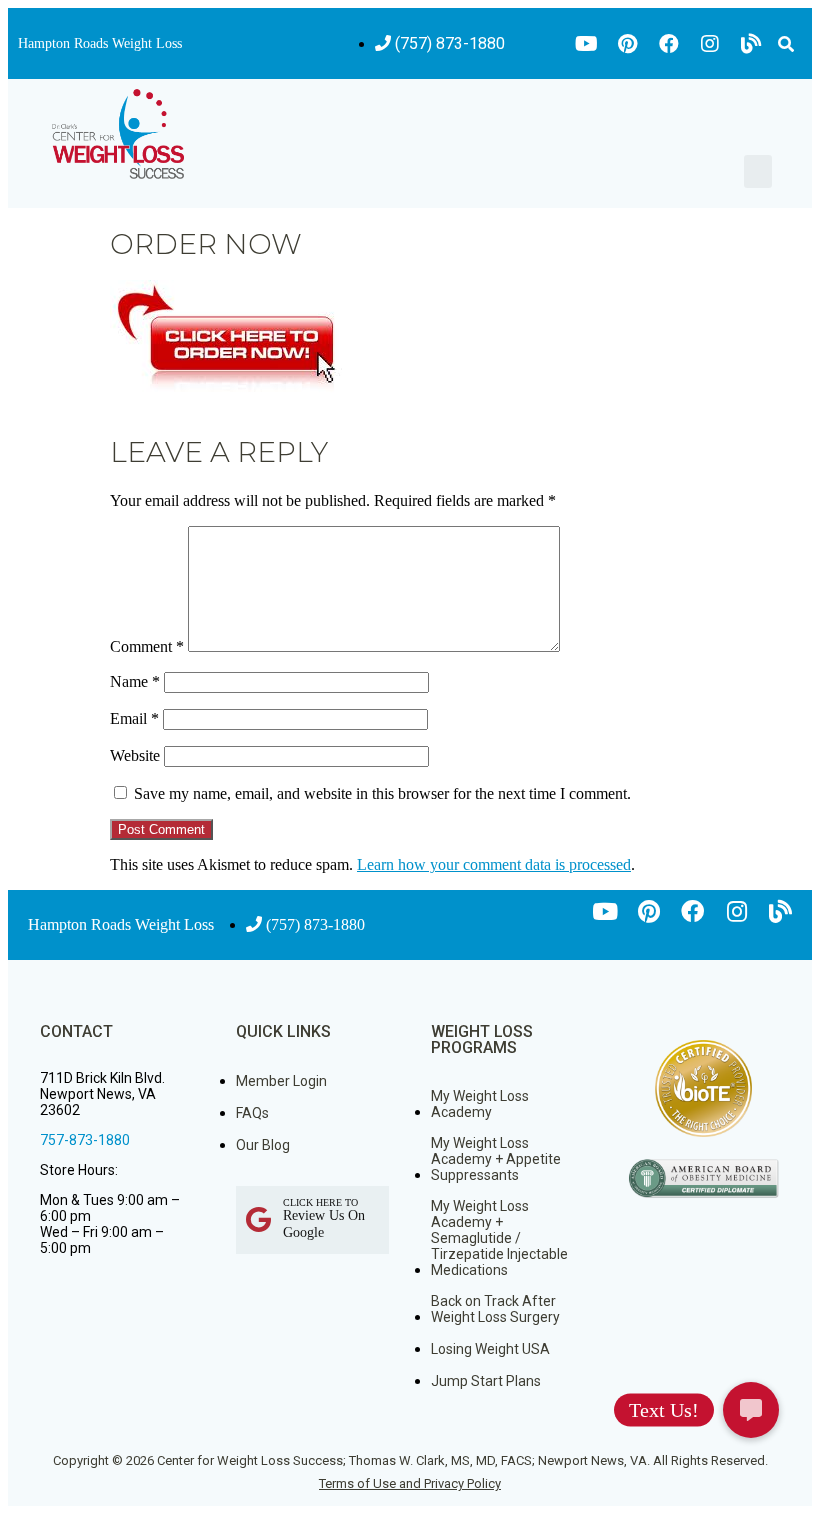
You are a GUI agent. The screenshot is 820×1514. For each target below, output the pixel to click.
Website (135, 755)
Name (135, 681)
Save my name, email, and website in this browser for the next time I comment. (382, 793)
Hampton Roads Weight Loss (100, 43)
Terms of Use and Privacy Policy (410, 1483)
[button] (786, 44)
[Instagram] (710, 44)
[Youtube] (587, 44)
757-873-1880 (85, 1140)
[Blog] (751, 44)
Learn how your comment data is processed (494, 864)
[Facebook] (669, 44)
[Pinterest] (628, 44)
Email (134, 718)
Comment (147, 646)
